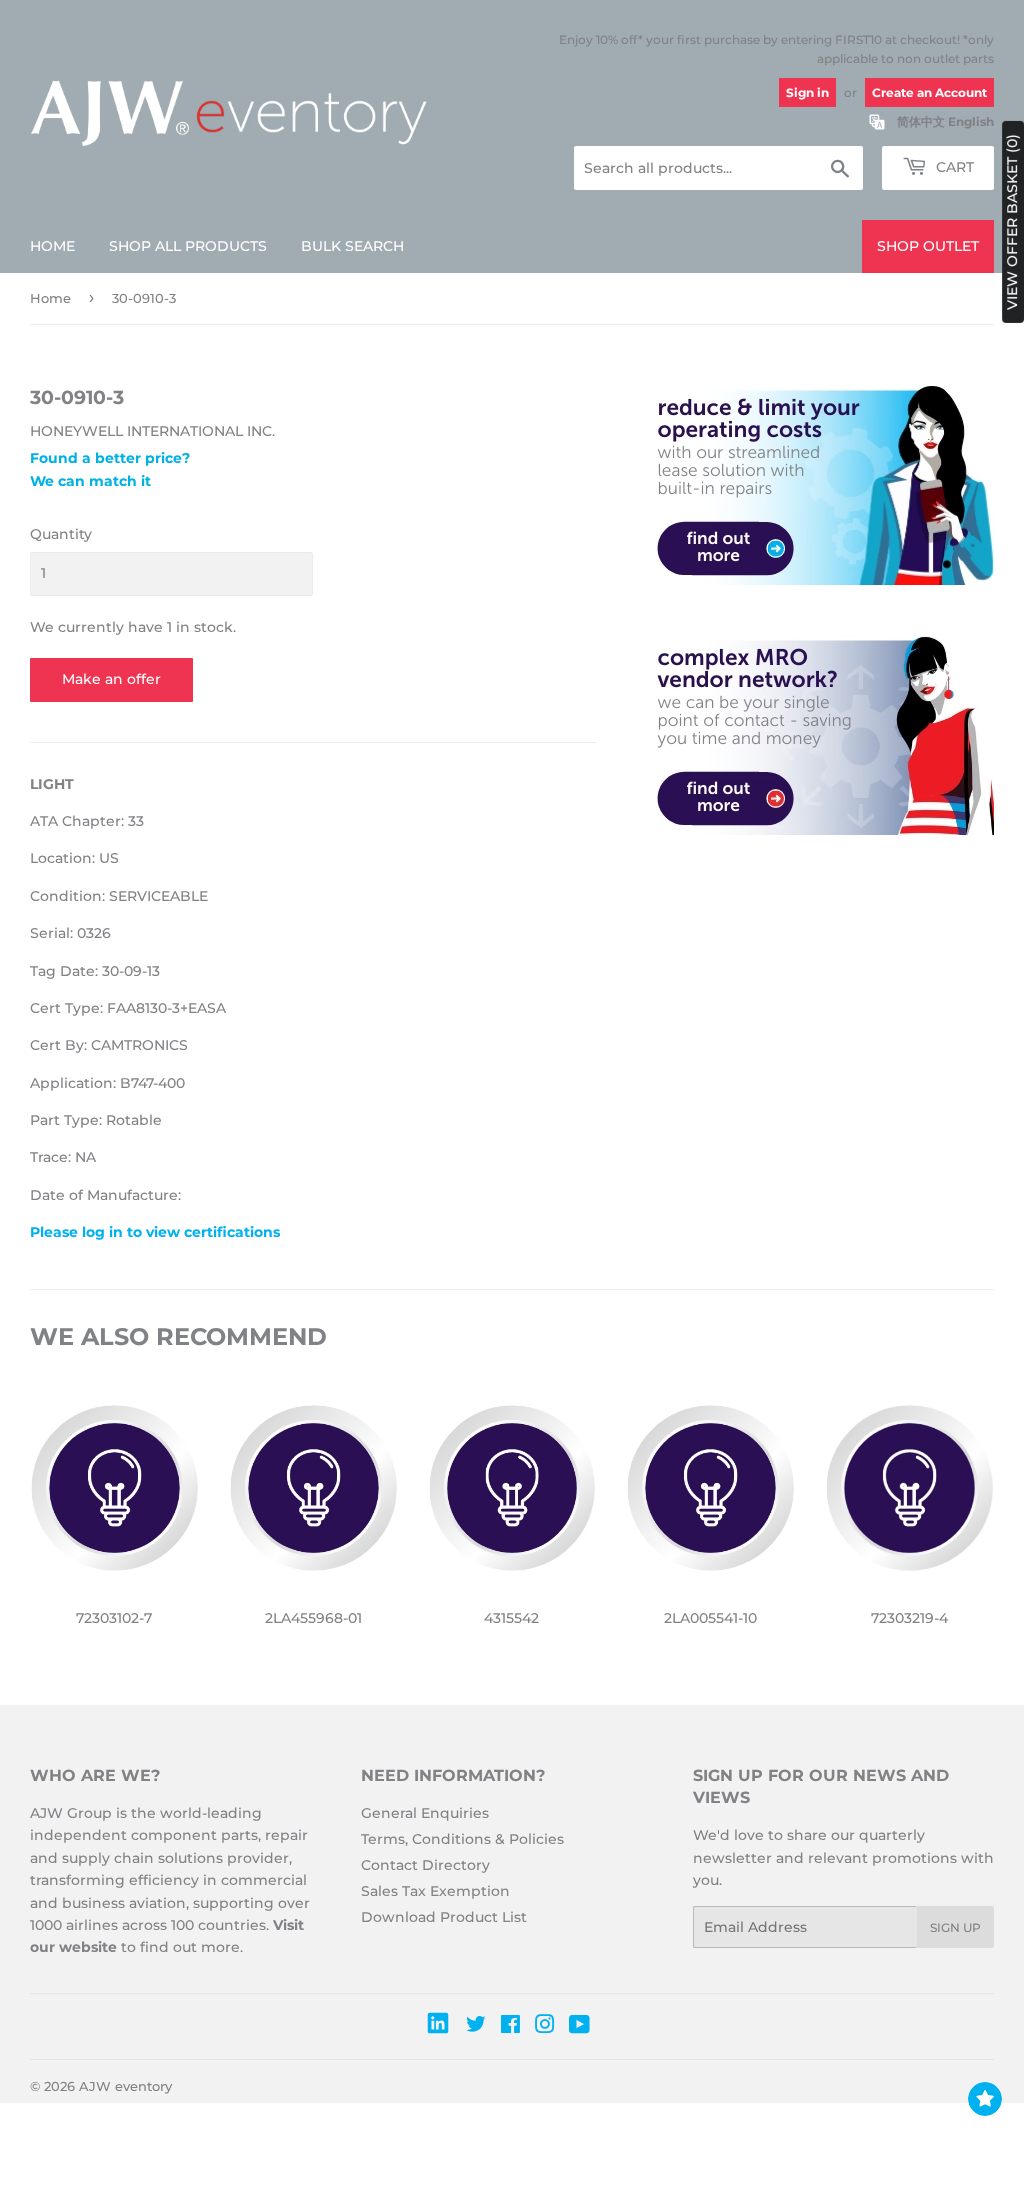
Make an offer (111, 679)
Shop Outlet (928, 246)
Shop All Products (188, 246)
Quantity (61, 534)
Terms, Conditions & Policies (462, 1839)
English (971, 121)
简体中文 (921, 121)
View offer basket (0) (1012, 222)
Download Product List (444, 1917)
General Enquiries (425, 1813)
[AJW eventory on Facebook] (510, 2027)
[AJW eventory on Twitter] (476, 2027)
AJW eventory (125, 2086)
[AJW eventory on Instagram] (545, 2027)
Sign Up (955, 1927)
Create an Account (929, 92)
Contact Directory (425, 1865)
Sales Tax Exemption (435, 1891)
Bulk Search (352, 246)
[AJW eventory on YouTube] (579, 2027)
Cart (953, 167)
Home (52, 246)
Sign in (807, 92)
